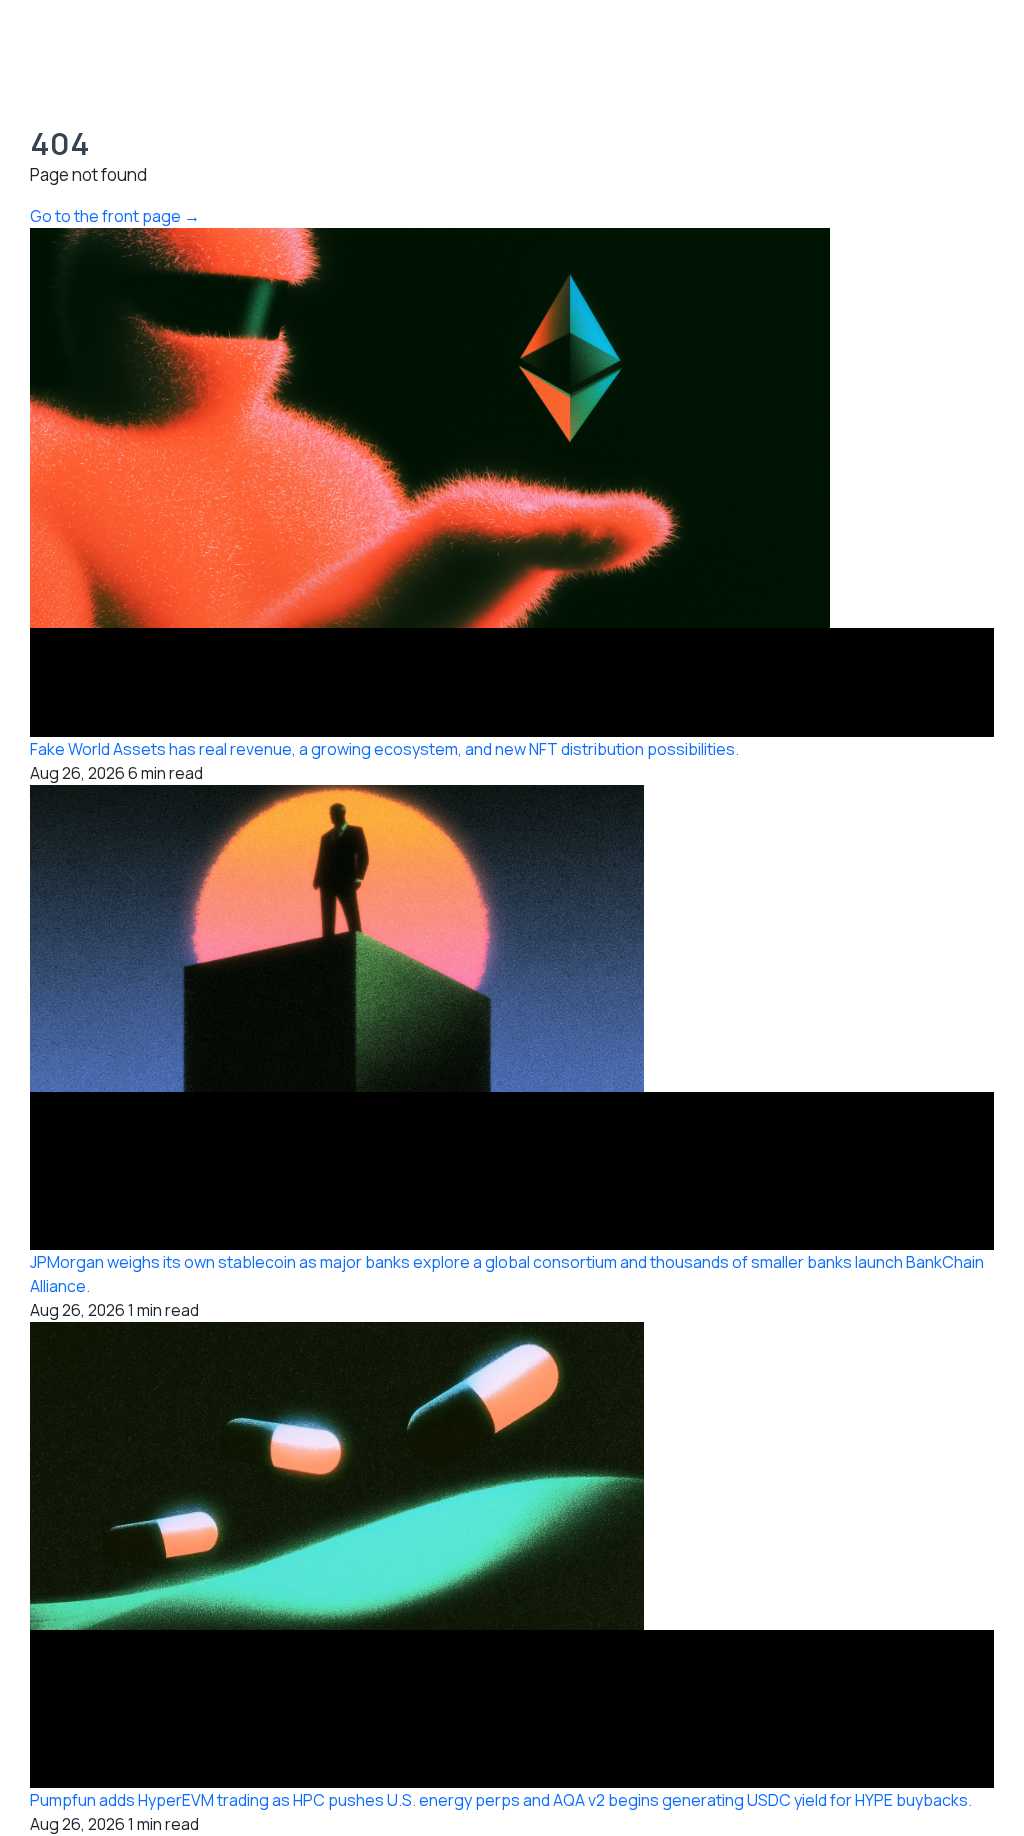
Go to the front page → (115, 216)
